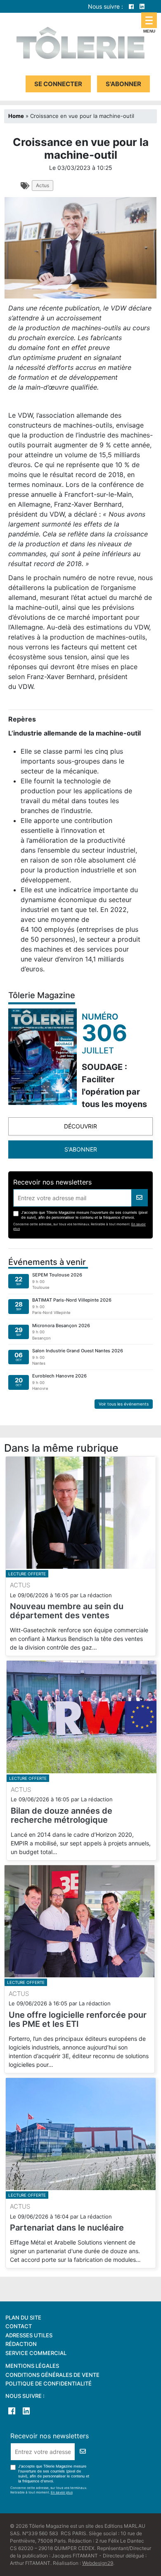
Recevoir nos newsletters (52, 1182)
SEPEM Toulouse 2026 (57, 1275)
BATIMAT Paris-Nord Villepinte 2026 (72, 1300)
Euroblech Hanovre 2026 (59, 1376)
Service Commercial (36, 2353)
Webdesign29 (98, 2563)
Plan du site (23, 2317)
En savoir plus (62, 2492)
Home (16, 116)
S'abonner (123, 84)
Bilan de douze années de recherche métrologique (62, 1815)
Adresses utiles (29, 2335)
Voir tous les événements (124, 1404)
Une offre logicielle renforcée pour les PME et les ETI (78, 2019)
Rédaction (21, 2344)
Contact (19, 2326)
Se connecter (58, 84)
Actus (43, 185)
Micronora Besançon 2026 (61, 1326)
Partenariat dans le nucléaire (67, 2228)
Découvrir (80, 1126)
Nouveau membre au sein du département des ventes (67, 1611)
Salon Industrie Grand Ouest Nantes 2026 (78, 1351)
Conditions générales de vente (52, 2375)
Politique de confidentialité (49, 2383)
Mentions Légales (32, 2366)
